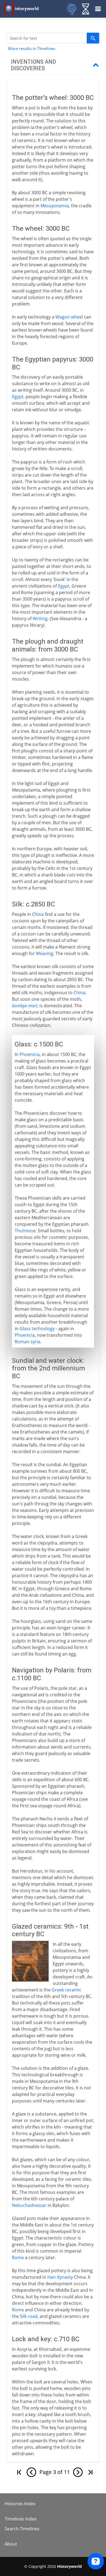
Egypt (18, 397)
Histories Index (20, 2504)
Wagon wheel (69, 317)
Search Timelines (22, 2529)
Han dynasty (60, 2277)
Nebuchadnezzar (29, 2205)
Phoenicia (30, 1054)
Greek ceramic (66, 1990)
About (11, 2544)
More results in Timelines (32, 48)
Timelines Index (21, 2519)
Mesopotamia (55, 206)
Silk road (29, 2316)
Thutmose (25, 1231)
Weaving (45, 953)
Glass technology (37, 1329)
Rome (18, 2257)
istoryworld (27, 8)
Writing (40, 619)
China (38, 914)
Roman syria (27, 1342)
